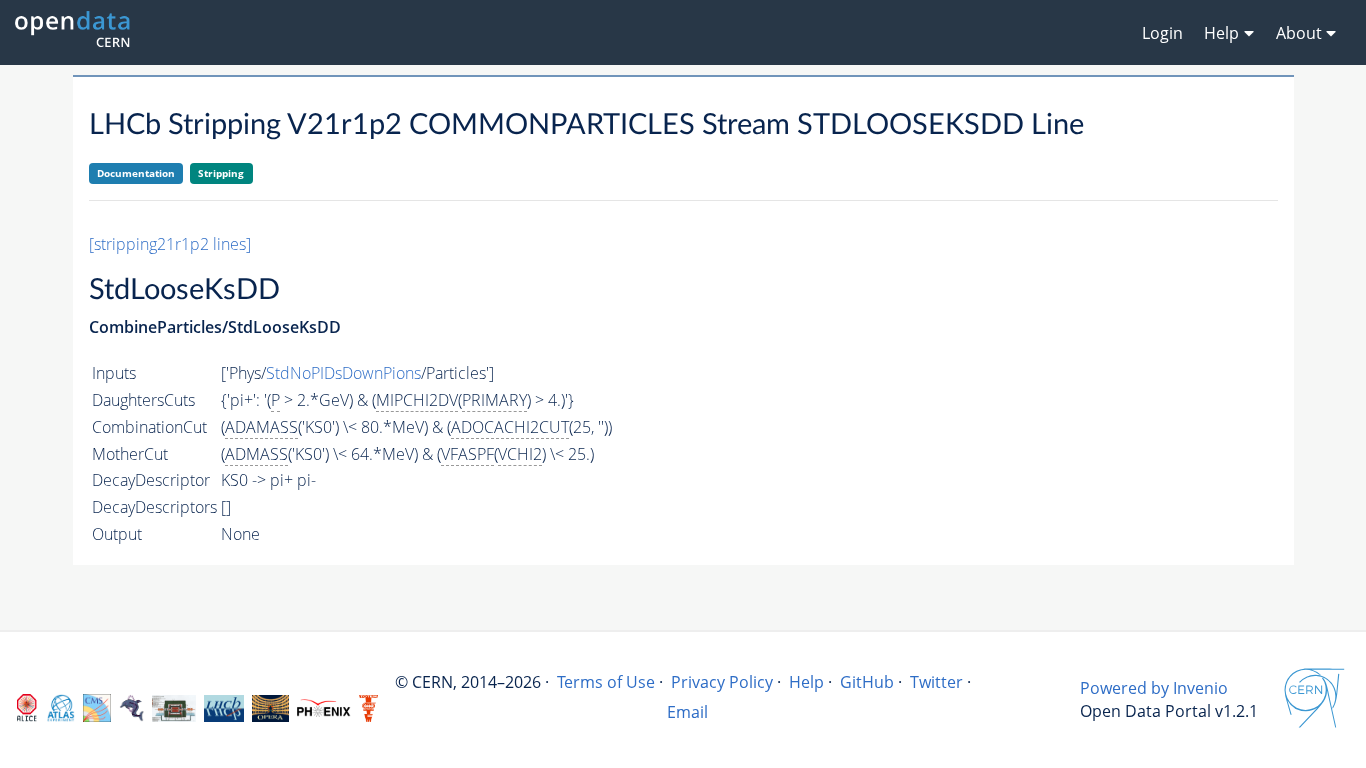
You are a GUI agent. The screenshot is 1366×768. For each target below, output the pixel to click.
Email (687, 712)
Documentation (136, 173)
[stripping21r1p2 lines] (170, 244)
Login (1162, 33)
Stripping (221, 173)
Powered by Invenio (1154, 688)
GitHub (867, 682)
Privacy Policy (722, 682)
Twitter (936, 682)
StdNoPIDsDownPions (343, 373)
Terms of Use (606, 682)
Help (806, 682)
